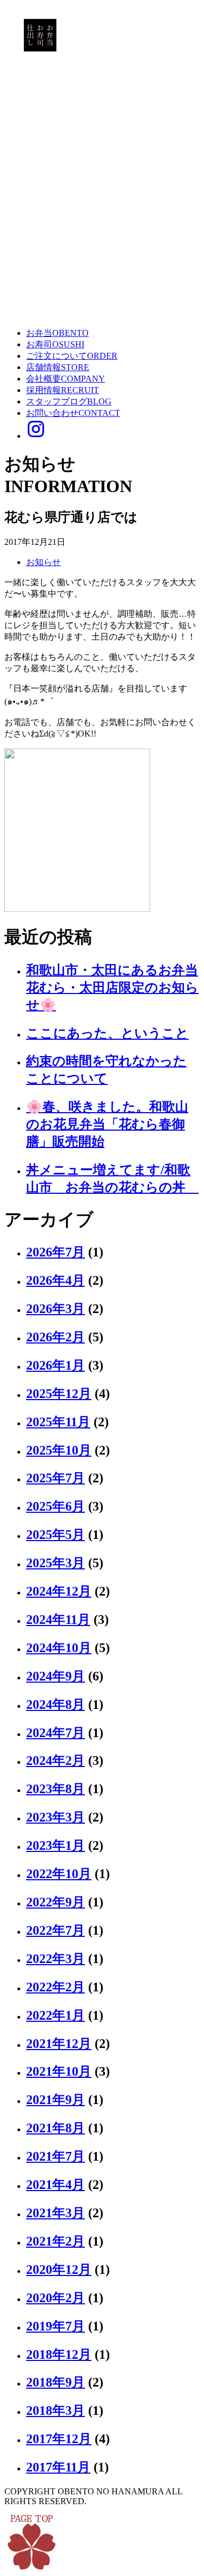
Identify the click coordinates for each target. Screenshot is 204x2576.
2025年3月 (55, 1563)
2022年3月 (55, 1959)
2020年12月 (59, 2270)
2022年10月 (59, 1874)
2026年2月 (55, 1337)
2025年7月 (55, 1478)
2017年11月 (58, 2467)
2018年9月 (55, 2382)
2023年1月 (55, 1845)
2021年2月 (55, 2241)
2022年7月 (55, 1930)
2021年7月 (55, 2156)
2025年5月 (55, 1535)
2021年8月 (55, 2128)
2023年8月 (55, 1789)
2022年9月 (55, 1902)
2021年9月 (55, 2100)
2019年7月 (55, 2326)
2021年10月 (59, 2071)
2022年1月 (55, 2015)
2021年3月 (55, 2213)
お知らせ (44, 562)
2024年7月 (55, 1733)
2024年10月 (59, 1648)
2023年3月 (55, 1817)
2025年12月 (59, 1394)
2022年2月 (55, 1987)
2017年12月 (59, 2439)
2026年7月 (55, 1252)
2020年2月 (55, 2298)
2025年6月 (55, 1506)
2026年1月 (55, 1365)
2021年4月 (55, 2185)
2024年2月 (55, 1761)
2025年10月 (59, 1450)
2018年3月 (55, 2411)
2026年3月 (55, 1309)
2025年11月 (58, 1422)
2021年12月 (59, 2044)
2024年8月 (55, 1704)
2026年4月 (55, 1280)
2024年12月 (59, 1591)
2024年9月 (55, 1676)
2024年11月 (58, 1620)
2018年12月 (59, 2354)
